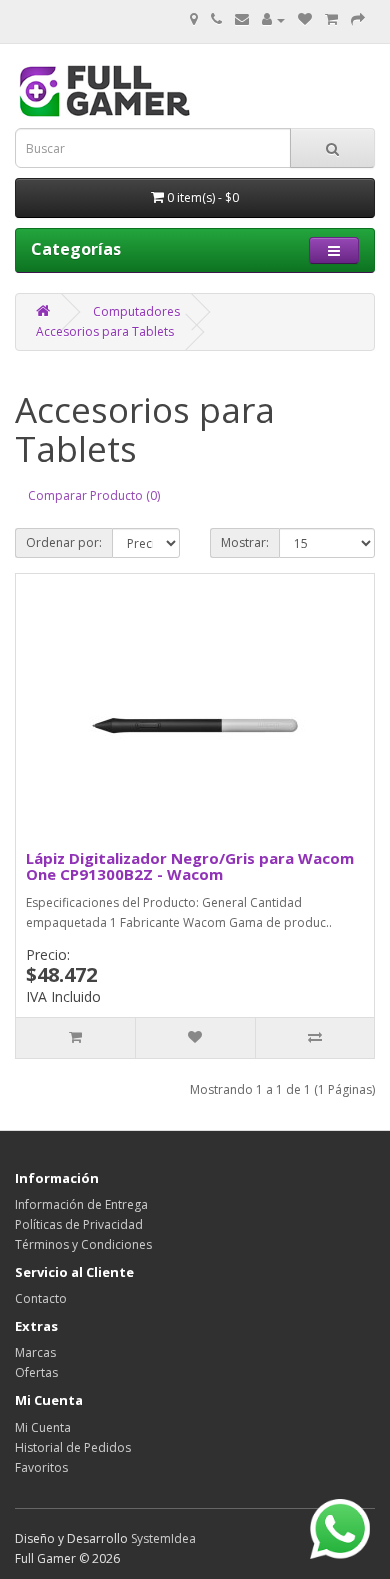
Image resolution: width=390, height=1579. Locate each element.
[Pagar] (358, 19)
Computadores (136, 311)
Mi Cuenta (43, 1427)
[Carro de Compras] (331, 19)
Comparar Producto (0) (94, 495)
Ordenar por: (64, 542)
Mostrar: (245, 542)
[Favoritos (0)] (305, 19)
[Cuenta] (273, 19)
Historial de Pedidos (73, 1447)
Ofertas (36, 1372)
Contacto (41, 1298)
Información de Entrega (81, 1204)
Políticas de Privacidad (79, 1224)
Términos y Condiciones (83, 1244)
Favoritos (41, 1467)
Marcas (35, 1352)
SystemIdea (163, 1538)
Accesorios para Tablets (105, 331)
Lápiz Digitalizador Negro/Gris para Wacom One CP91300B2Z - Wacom (190, 866)
